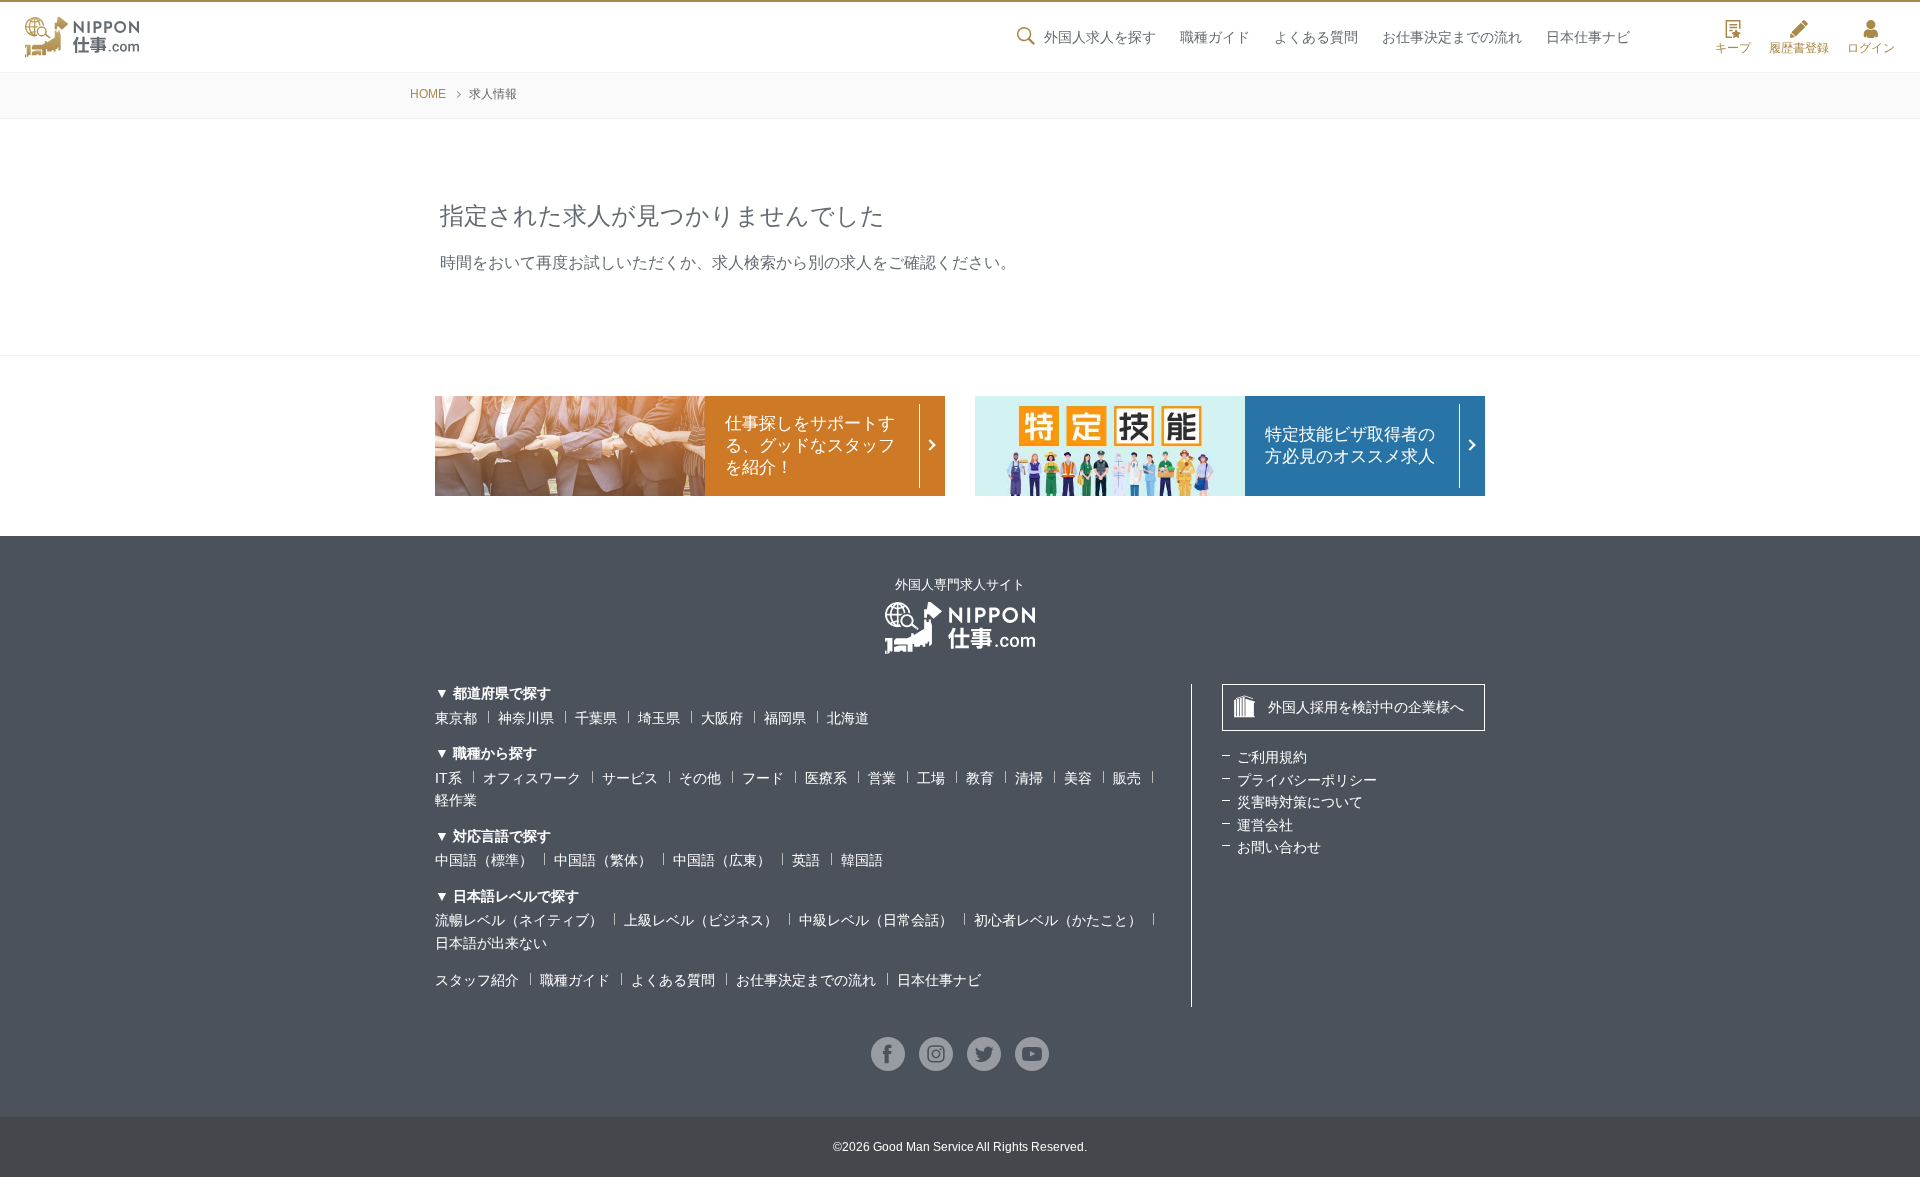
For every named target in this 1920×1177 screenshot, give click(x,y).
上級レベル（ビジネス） (701, 920)
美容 (1078, 778)
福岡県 (785, 718)
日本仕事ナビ (1588, 37)
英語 (806, 860)
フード (763, 778)
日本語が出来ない (491, 943)
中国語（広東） (722, 860)
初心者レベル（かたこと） (1058, 920)
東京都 (456, 718)
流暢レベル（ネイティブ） (519, 920)
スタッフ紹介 (477, 980)
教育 (980, 778)
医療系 (826, 778)
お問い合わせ (1279, 847)
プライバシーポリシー (1307, 780)
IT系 (448, 778)
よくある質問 (1316, 37)
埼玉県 (659, 718)
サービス (630, 778)
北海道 (848, 718)
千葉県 (596, 718)
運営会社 (1265, 825)
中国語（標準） (484, 860)
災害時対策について (1300, 802)
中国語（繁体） (603, 860)
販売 (1127, 778)
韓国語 (862, 860)
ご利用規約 (1272, 757)
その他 (700, 778)
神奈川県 (526, 718)
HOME (428, 94)
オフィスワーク (532, 778)
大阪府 (722, 718)
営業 (882, 778)
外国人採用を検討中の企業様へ (1366, 707)
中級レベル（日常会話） (876, 920)
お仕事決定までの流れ (1452, 37)
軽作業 (456, 800)
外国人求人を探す (1100, 37)
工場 (931, 778)
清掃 (1029, 778)
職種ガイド (1215, 37)
